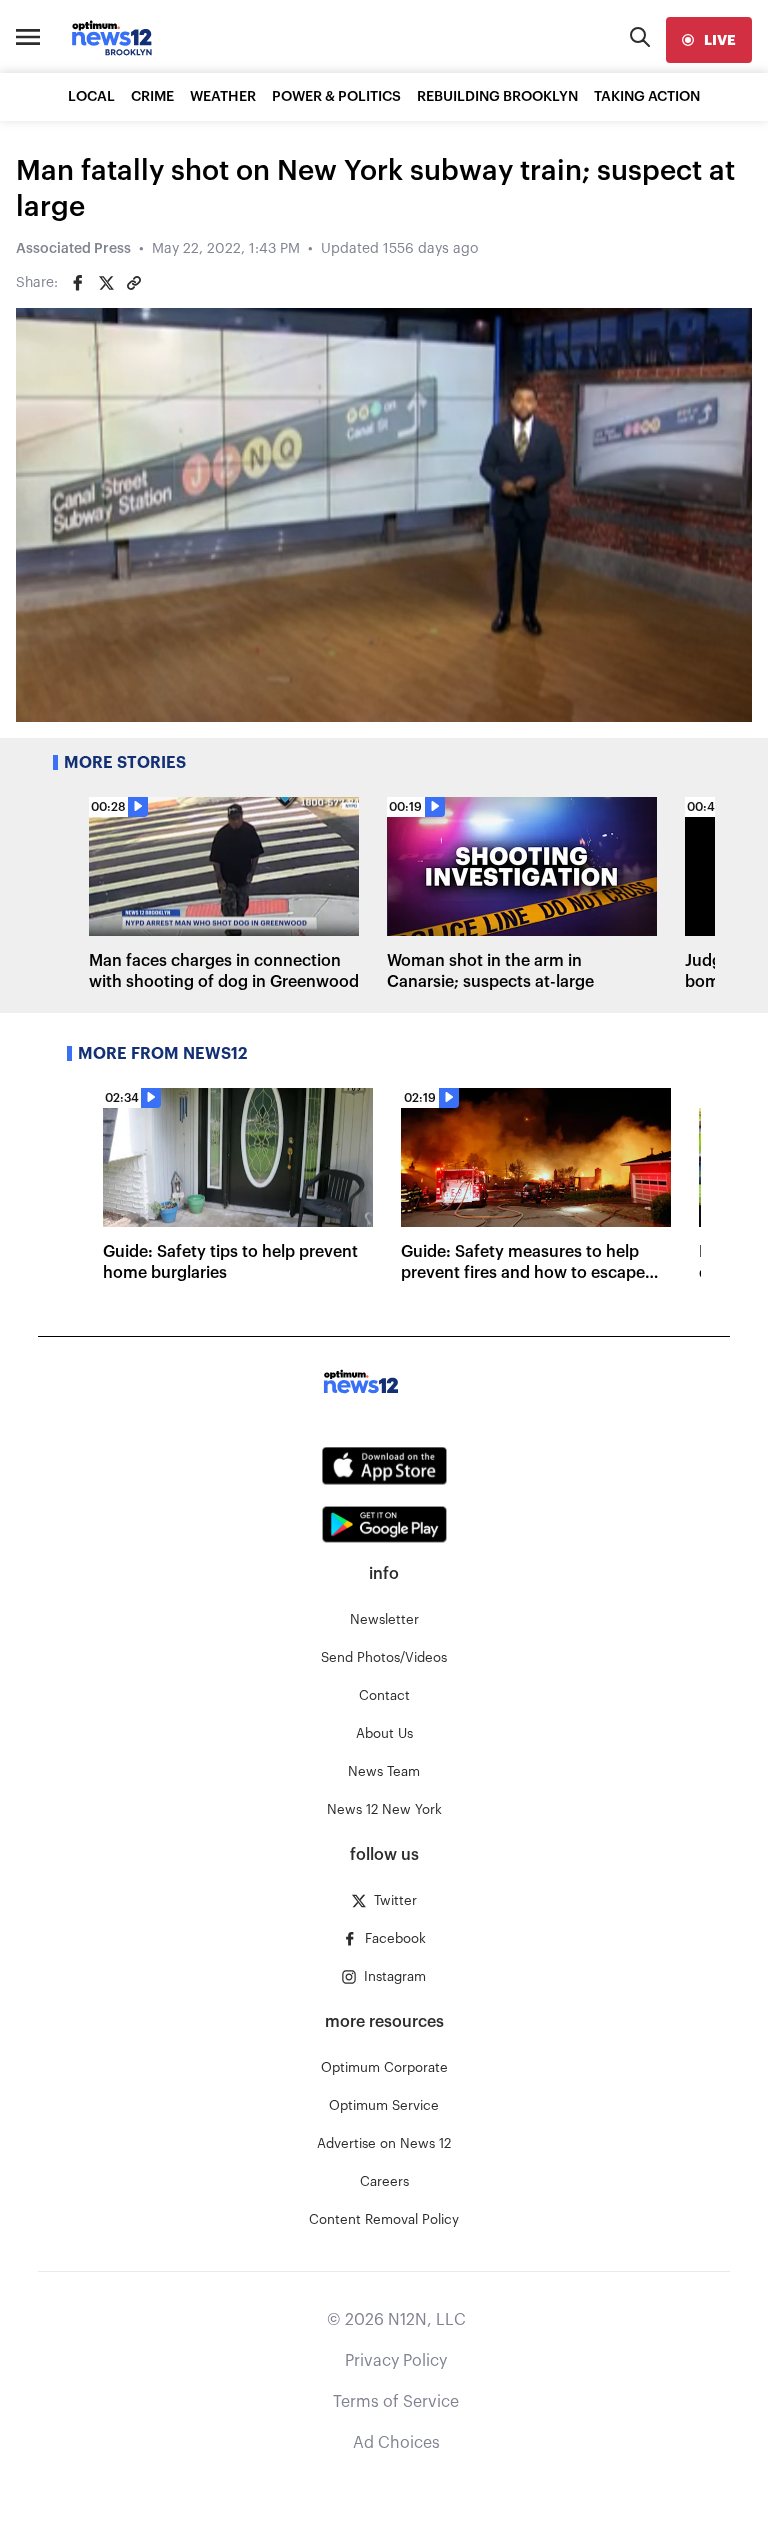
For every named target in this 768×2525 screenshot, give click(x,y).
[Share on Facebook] (78, 283)
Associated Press (73, 249)
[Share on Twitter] (106, 283)
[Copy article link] (134, 283)
